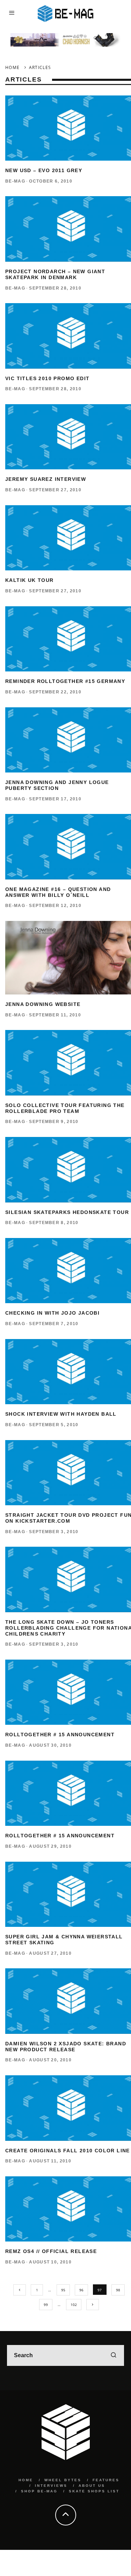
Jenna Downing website (43, 1004)
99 (46, 2305)
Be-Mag (15, 181)
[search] (114, 2355)
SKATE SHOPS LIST (94, 2491)
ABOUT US (92, 2486)
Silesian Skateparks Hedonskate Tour (67, 1212)
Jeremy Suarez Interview (46, 479)
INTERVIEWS (51, 2486)
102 (74, 2305)
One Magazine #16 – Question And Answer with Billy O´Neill (58, 892)
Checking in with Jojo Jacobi (52, 1313)
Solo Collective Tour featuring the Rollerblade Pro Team (65, 1108)
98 (118, 2290)
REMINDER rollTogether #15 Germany (65, 681)
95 (63, 2290)
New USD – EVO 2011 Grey (44, 170)
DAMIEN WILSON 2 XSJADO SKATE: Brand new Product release (66, 2047)
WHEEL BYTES (63, 2480)
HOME (26, 2480)
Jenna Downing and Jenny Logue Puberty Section (57, 785)
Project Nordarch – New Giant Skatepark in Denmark (55, 274)
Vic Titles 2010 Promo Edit (47, 378)
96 (81, 2290)
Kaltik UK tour (30, 580)
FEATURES (106, 2480)
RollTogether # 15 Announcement (60, 1735)
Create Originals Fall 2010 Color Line (68, 2151)
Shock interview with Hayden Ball (61, 1414)
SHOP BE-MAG (39, 2491)
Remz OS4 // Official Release (51, 2251)
